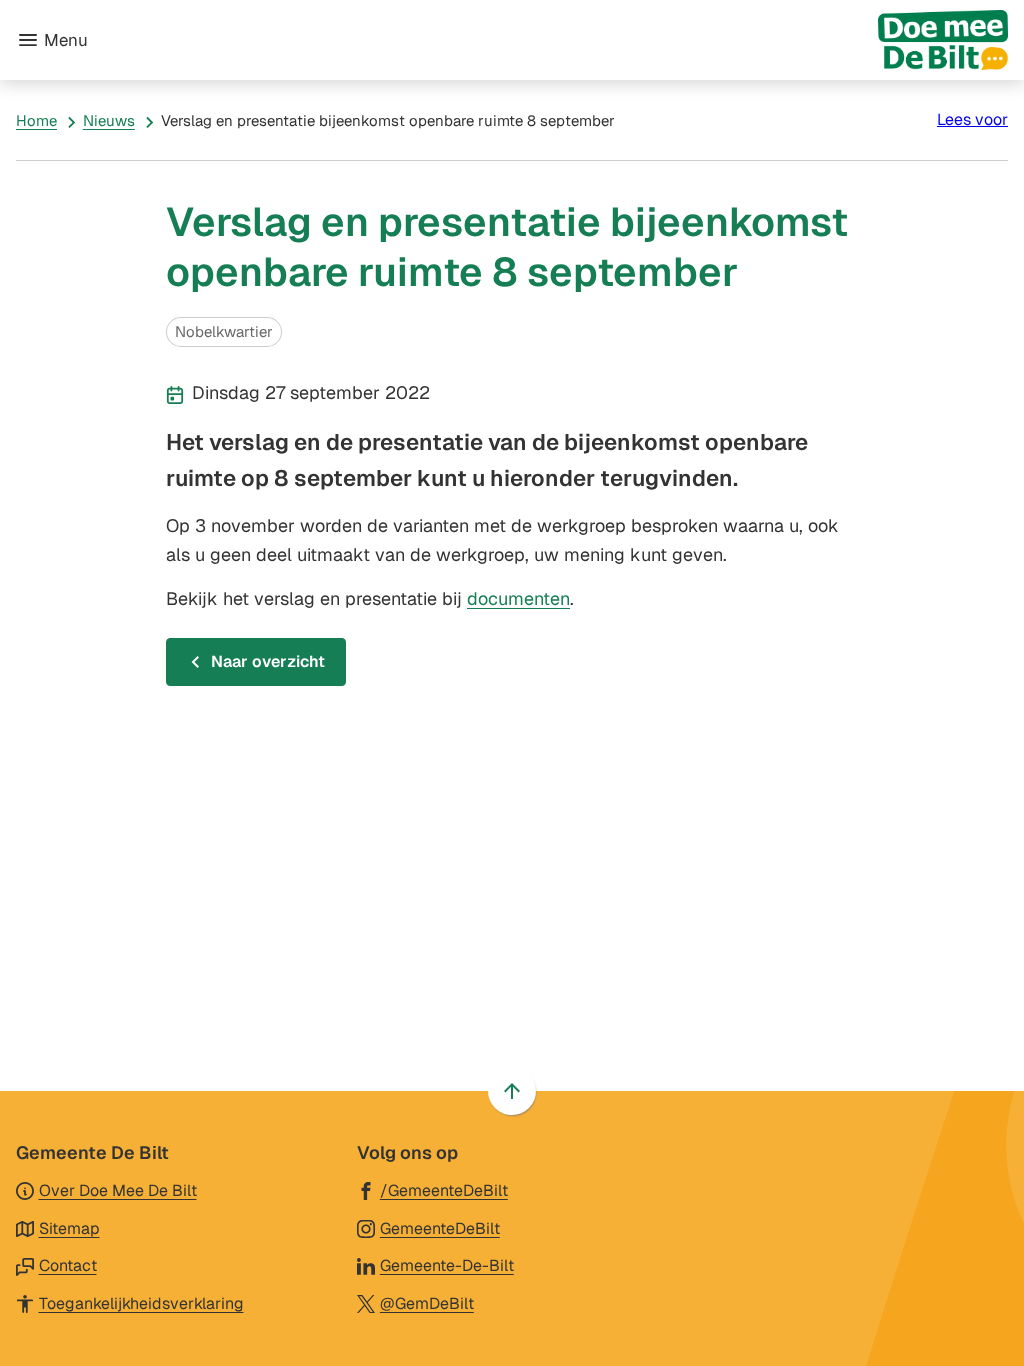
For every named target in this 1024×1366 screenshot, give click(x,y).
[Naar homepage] (556, 40)
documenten (518, 598)
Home (36, 120)
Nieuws (109, 120)
